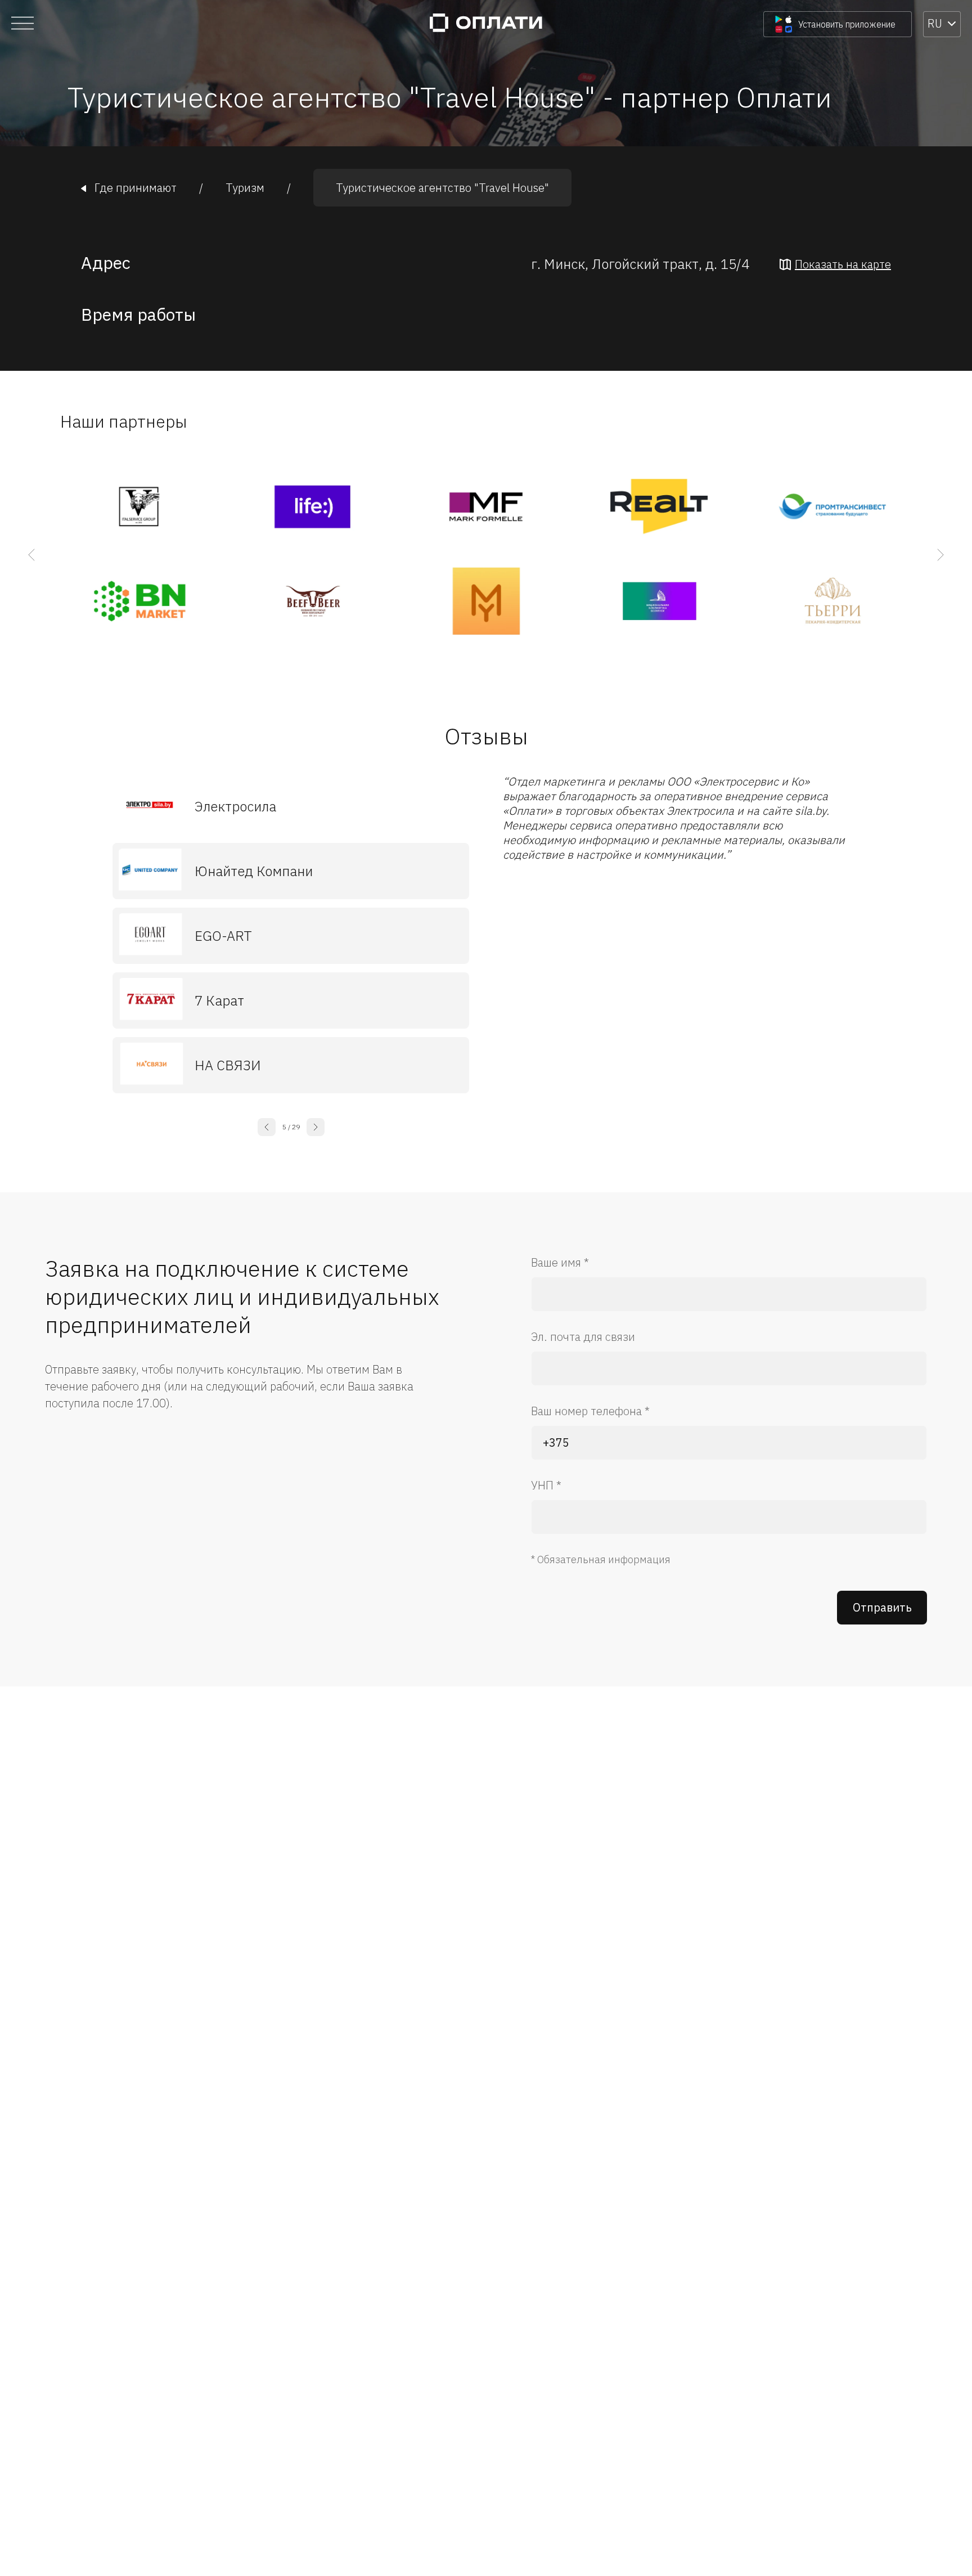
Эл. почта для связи (583, 1337)
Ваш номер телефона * (590, 1411)
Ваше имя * (560, 1262)
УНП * (546, 1485)
